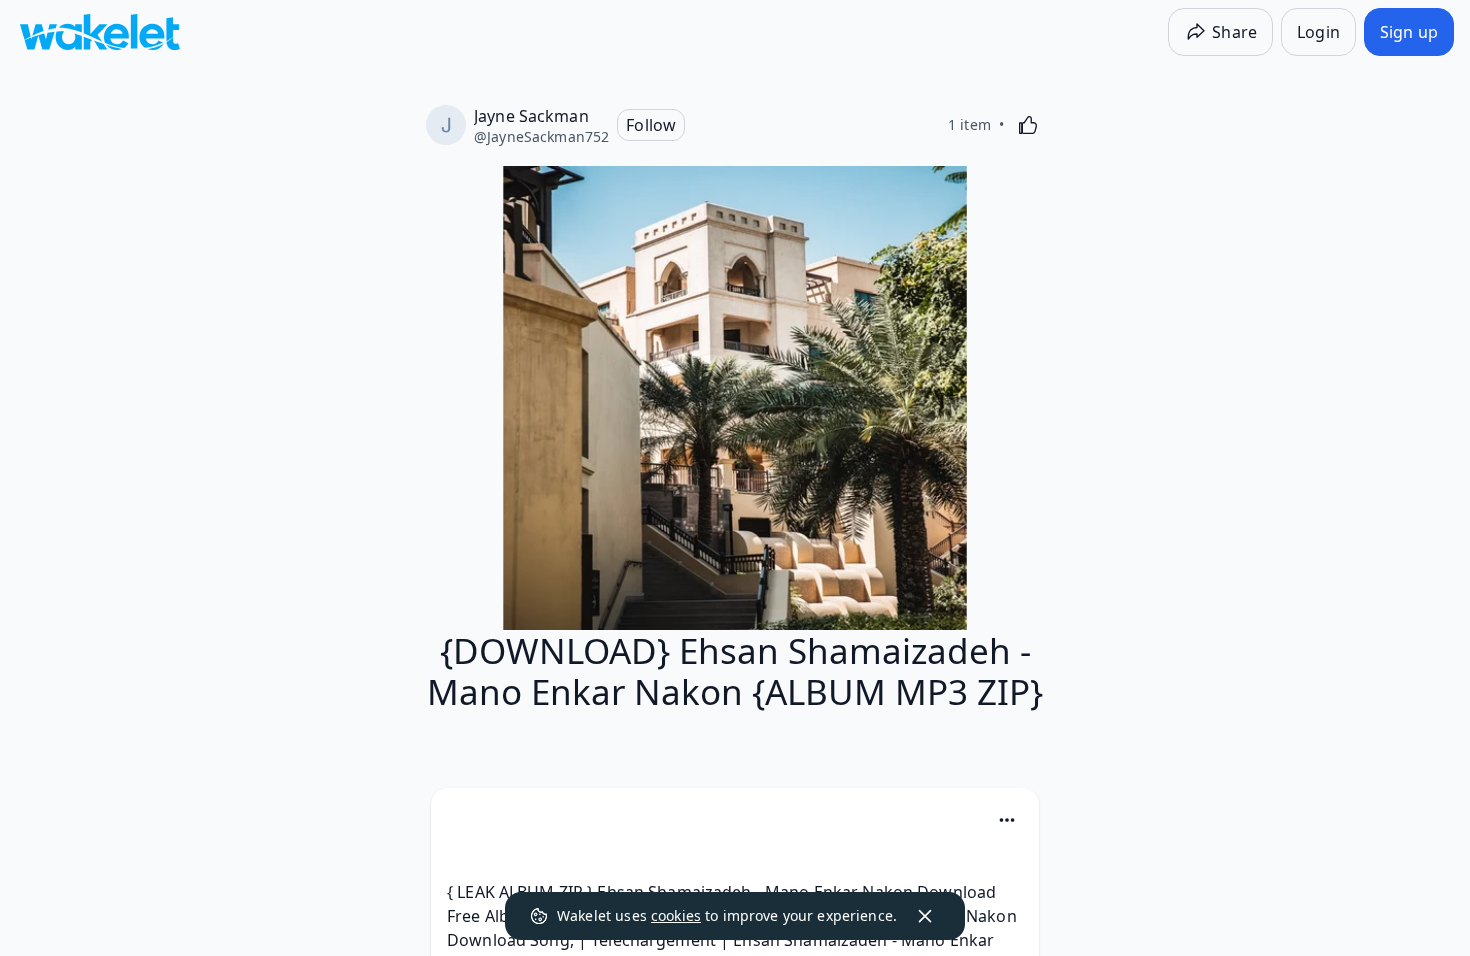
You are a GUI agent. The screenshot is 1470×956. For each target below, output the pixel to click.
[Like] (1028, 125)
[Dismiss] (925, 916)
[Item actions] (1007, 820)
